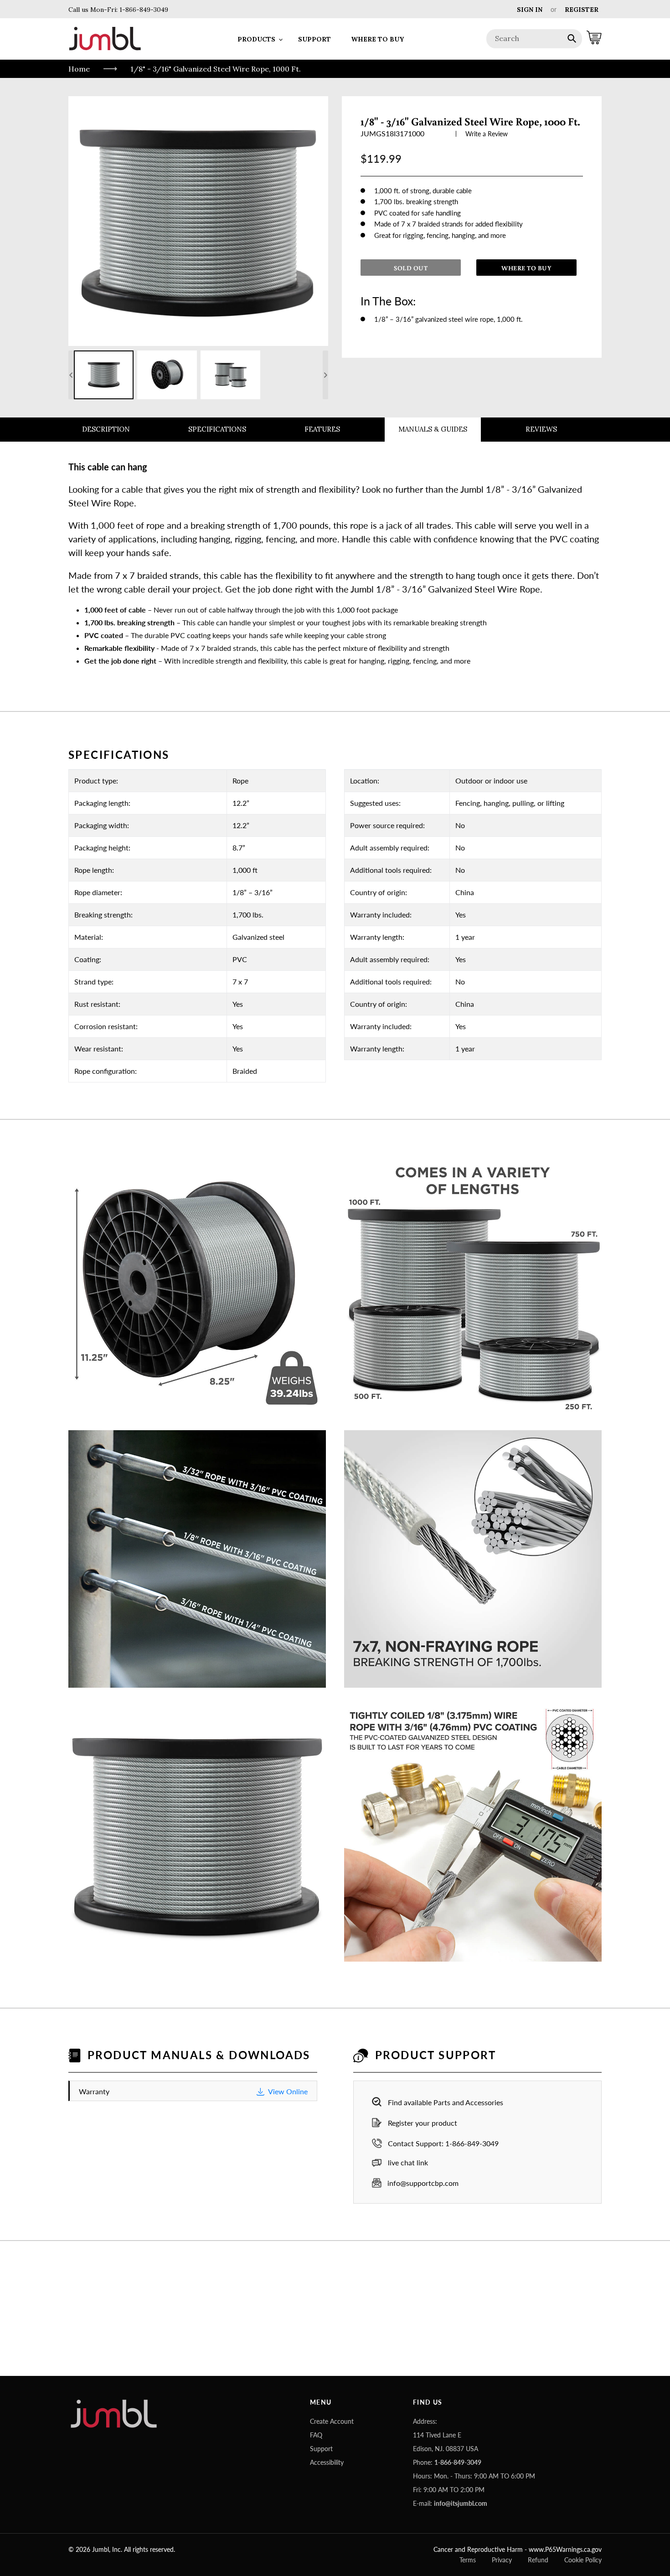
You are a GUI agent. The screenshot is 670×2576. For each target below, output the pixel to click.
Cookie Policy (583, 2560)
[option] (104, 375)
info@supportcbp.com (423, 2183)
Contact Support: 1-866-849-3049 (443, 2143)
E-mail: (450, 2503)
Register (582, 10)
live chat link (408, 2162)
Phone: (447, 2462)
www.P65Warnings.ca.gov (565, 2549)
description (106, 429)
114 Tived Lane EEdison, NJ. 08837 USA (446, 2442)
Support (321, 2449)
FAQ (316, 2435)
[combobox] (534, 39)
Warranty (193, 2091)
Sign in (530, 10)
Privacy (502, 2560)
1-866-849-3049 (143, 10)
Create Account (332, 2421)
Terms (468, 2560)
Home (79, 69)
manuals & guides (433, 429)
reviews (541, 429)
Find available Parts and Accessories (446, 2102)
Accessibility (327, 2462)
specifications (217, 429)
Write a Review (487, 134)
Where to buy (526, 268)
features (322, 429)
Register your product (423, 2123)
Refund (538, 2560)
